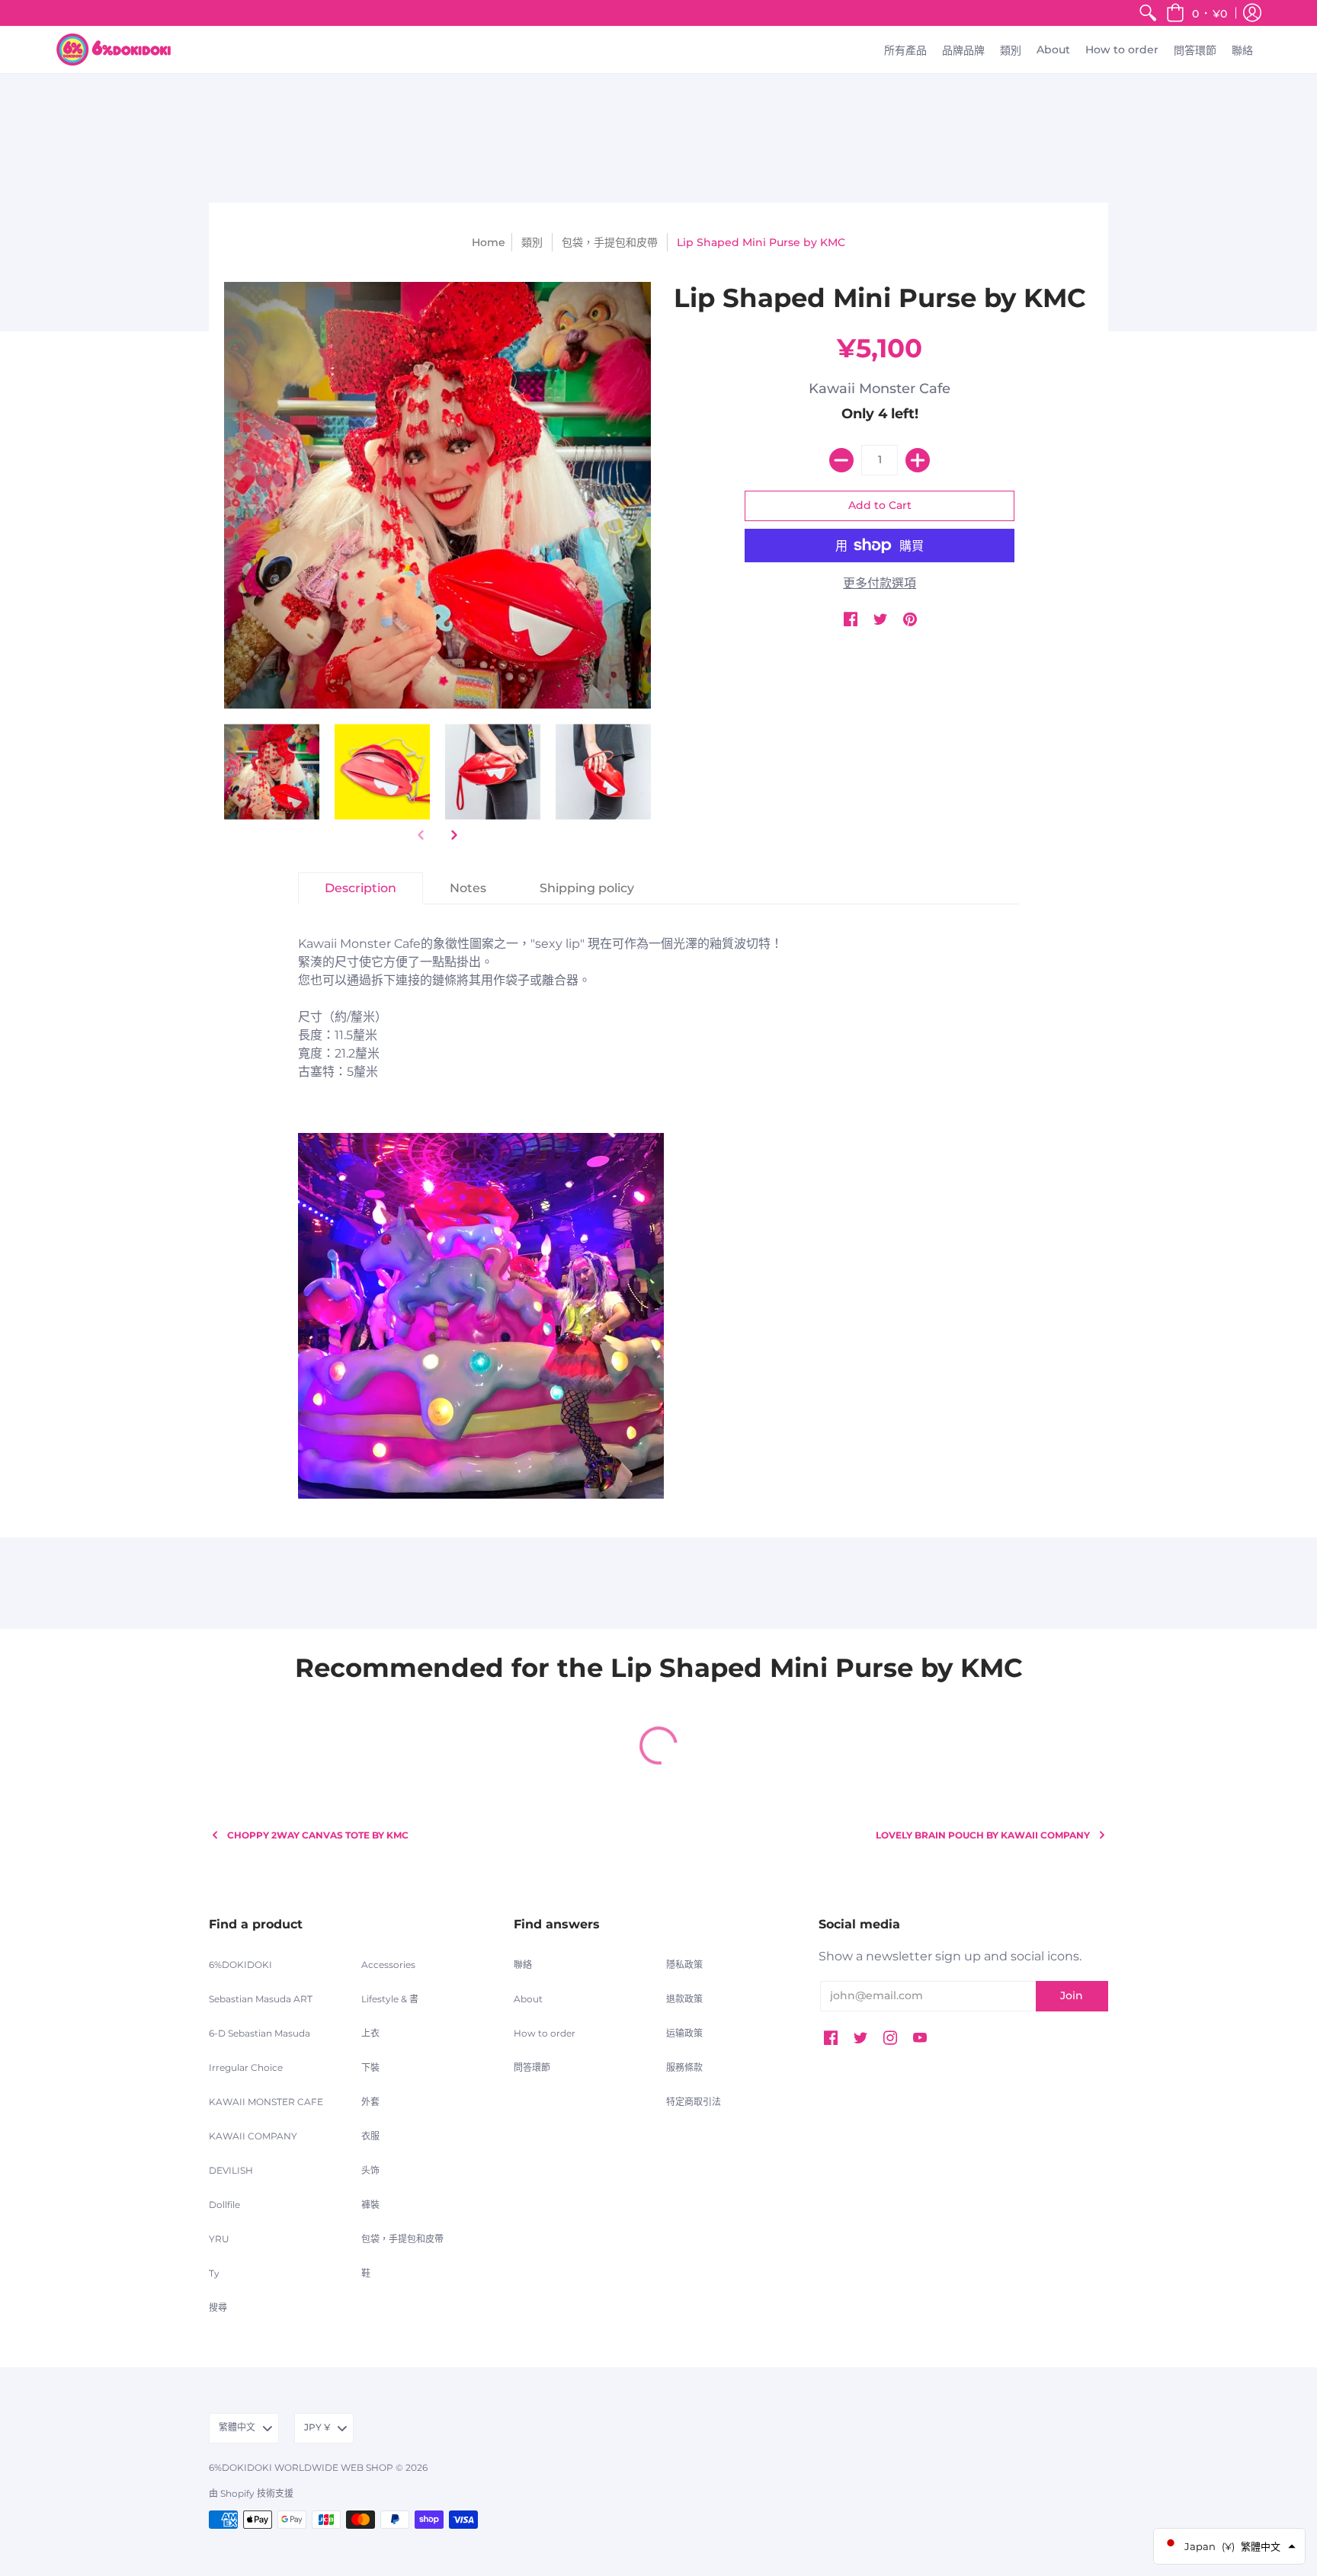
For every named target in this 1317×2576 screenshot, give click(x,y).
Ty (214, 2273)
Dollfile (224, 2205)
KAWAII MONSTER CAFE (266, 2102)
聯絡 (523, 1965)
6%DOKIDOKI (240, 1965)
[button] (1197, 13)
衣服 (370, 2136)
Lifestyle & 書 (390, 1999)
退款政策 (684, 1999)
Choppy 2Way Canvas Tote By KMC (318, 1835)
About (528, 1999)
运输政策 (684, 2033)
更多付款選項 (880, 583)
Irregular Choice (246, 2067)
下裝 (370, 2067)
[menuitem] (1148, 13)
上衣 (370, 2033)
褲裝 (370, 2205)
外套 (370, 2102)
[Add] (918, 460)
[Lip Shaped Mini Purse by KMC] (272, 771)
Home (489, 242)
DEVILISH (231, 2170)
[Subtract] (841, 460)
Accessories (388, 1965)
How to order (545, 2033)
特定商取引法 (694, 2102)
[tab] (360, 888)
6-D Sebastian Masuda (260, 2033)
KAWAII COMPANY (253, 2136)
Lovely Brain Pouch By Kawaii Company (983, 1835)
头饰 (370, 2170)
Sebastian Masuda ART (261, 1999)
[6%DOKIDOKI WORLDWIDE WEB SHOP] (114, 50)
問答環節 (532, 2067)
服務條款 (684, 2067)
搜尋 (218, 2307)
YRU (219, 2239)
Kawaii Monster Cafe (880, 389)
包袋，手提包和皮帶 (610, 242)
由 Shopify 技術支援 (251, 2493)
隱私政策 (684, 1965)
